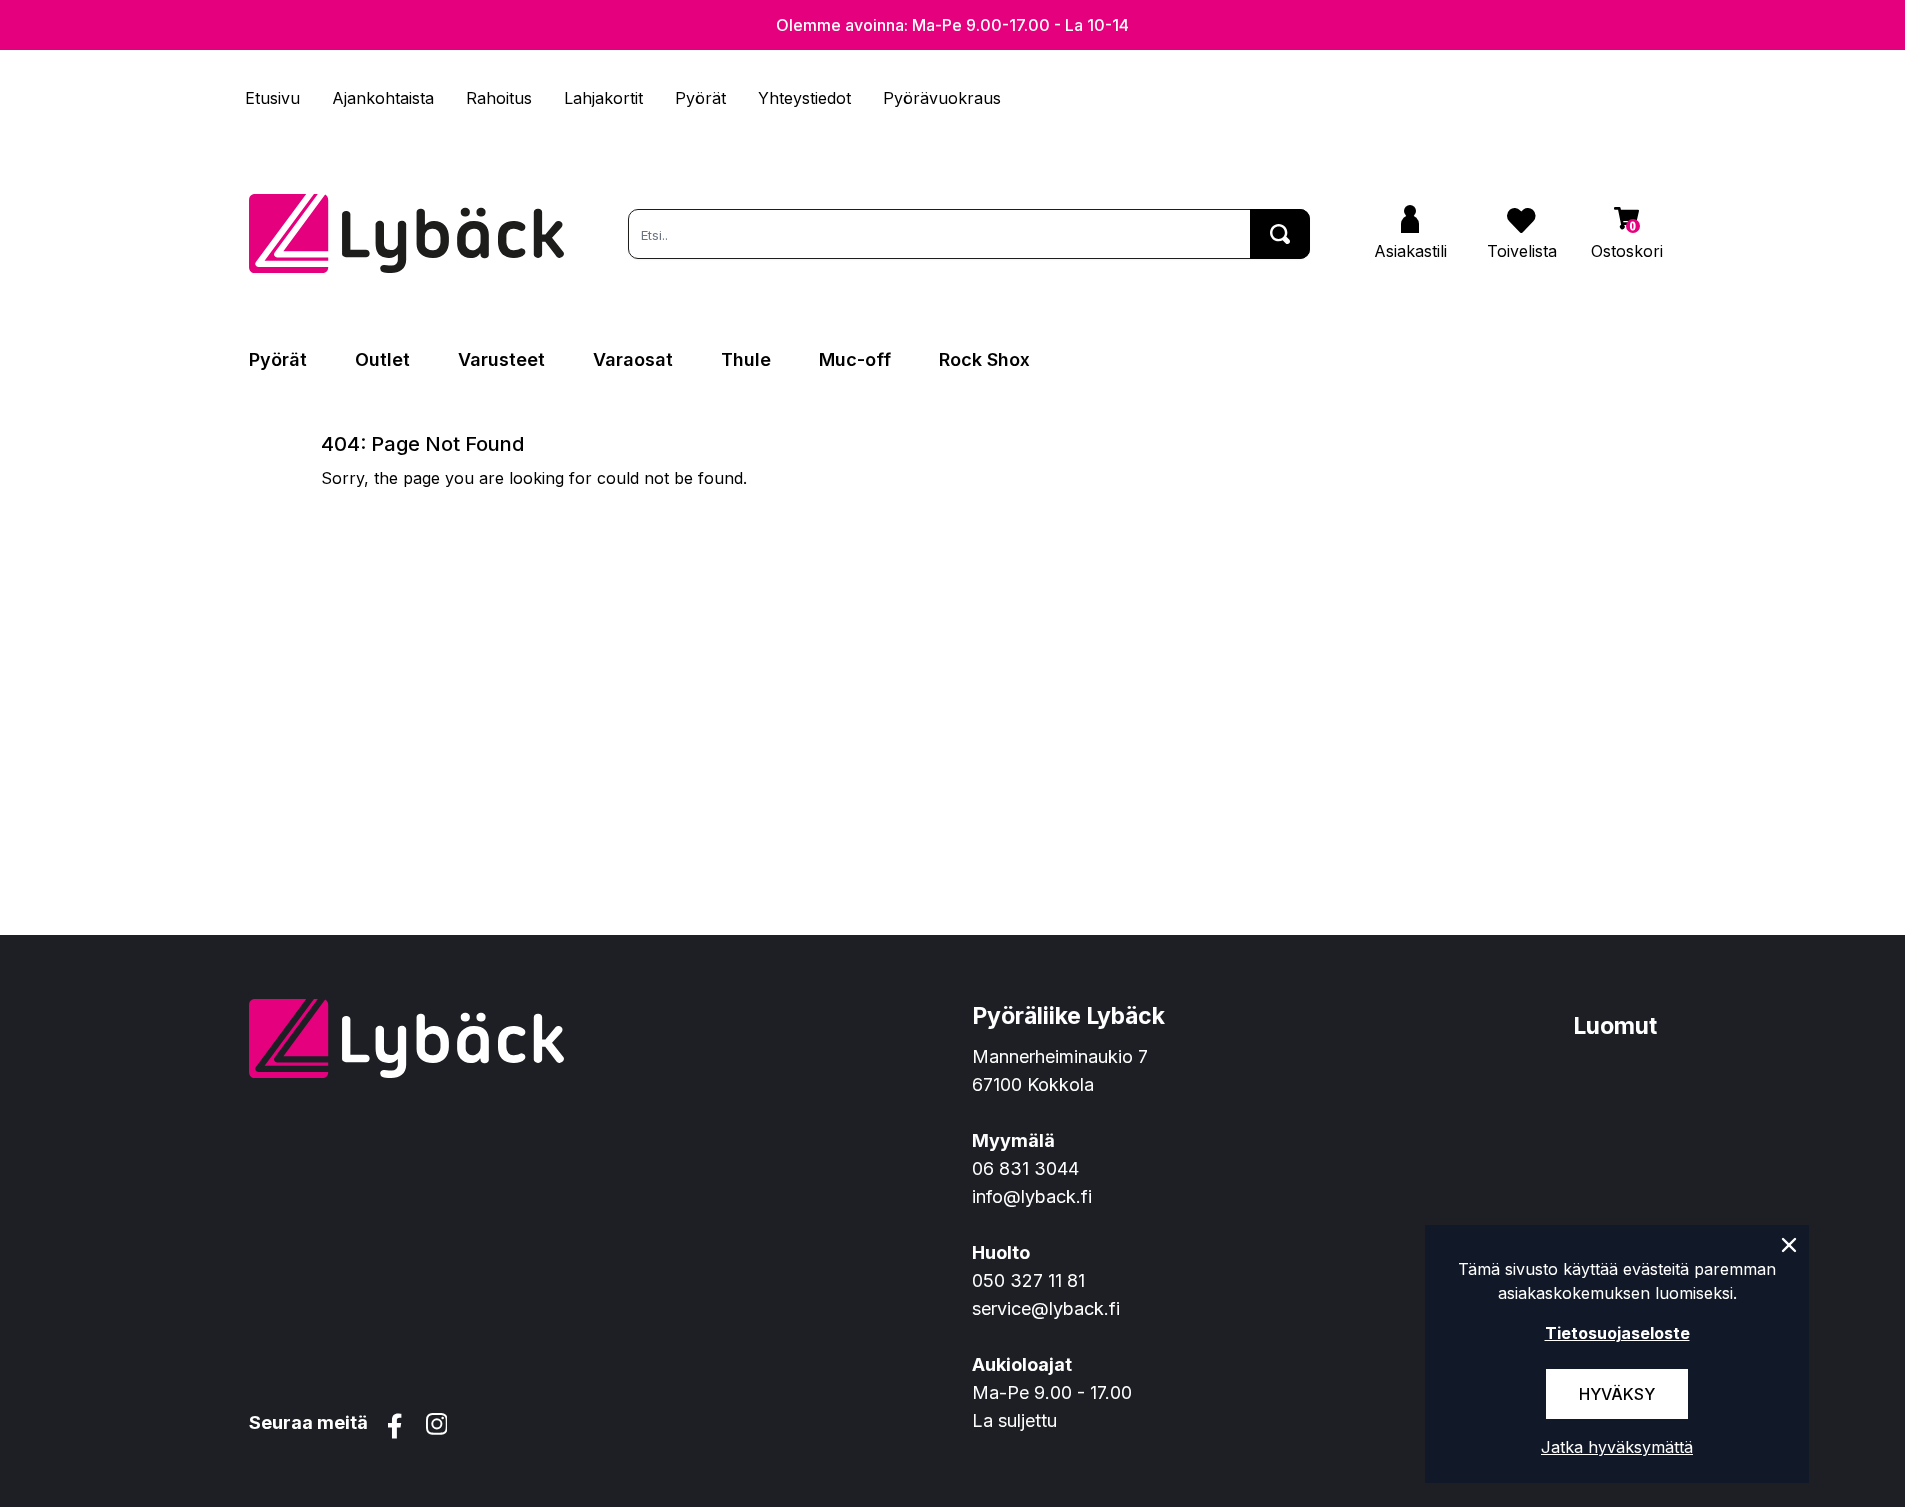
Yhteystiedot (804, 98)
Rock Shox (984, 359)
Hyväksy (1617, 1394)
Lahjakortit (603, 98)
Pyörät (700, 98)
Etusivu (272, 98)
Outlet (382, 359)
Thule (746, 359)
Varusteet (501, 359)
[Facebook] (395, 1426)
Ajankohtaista (383, 98)
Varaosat (633, 359)
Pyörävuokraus (942, 98)
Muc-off (855, 359)
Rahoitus (499, 98)
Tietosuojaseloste (1617, 1333)
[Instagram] (437, 1426)
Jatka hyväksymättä (1617, 1447)
